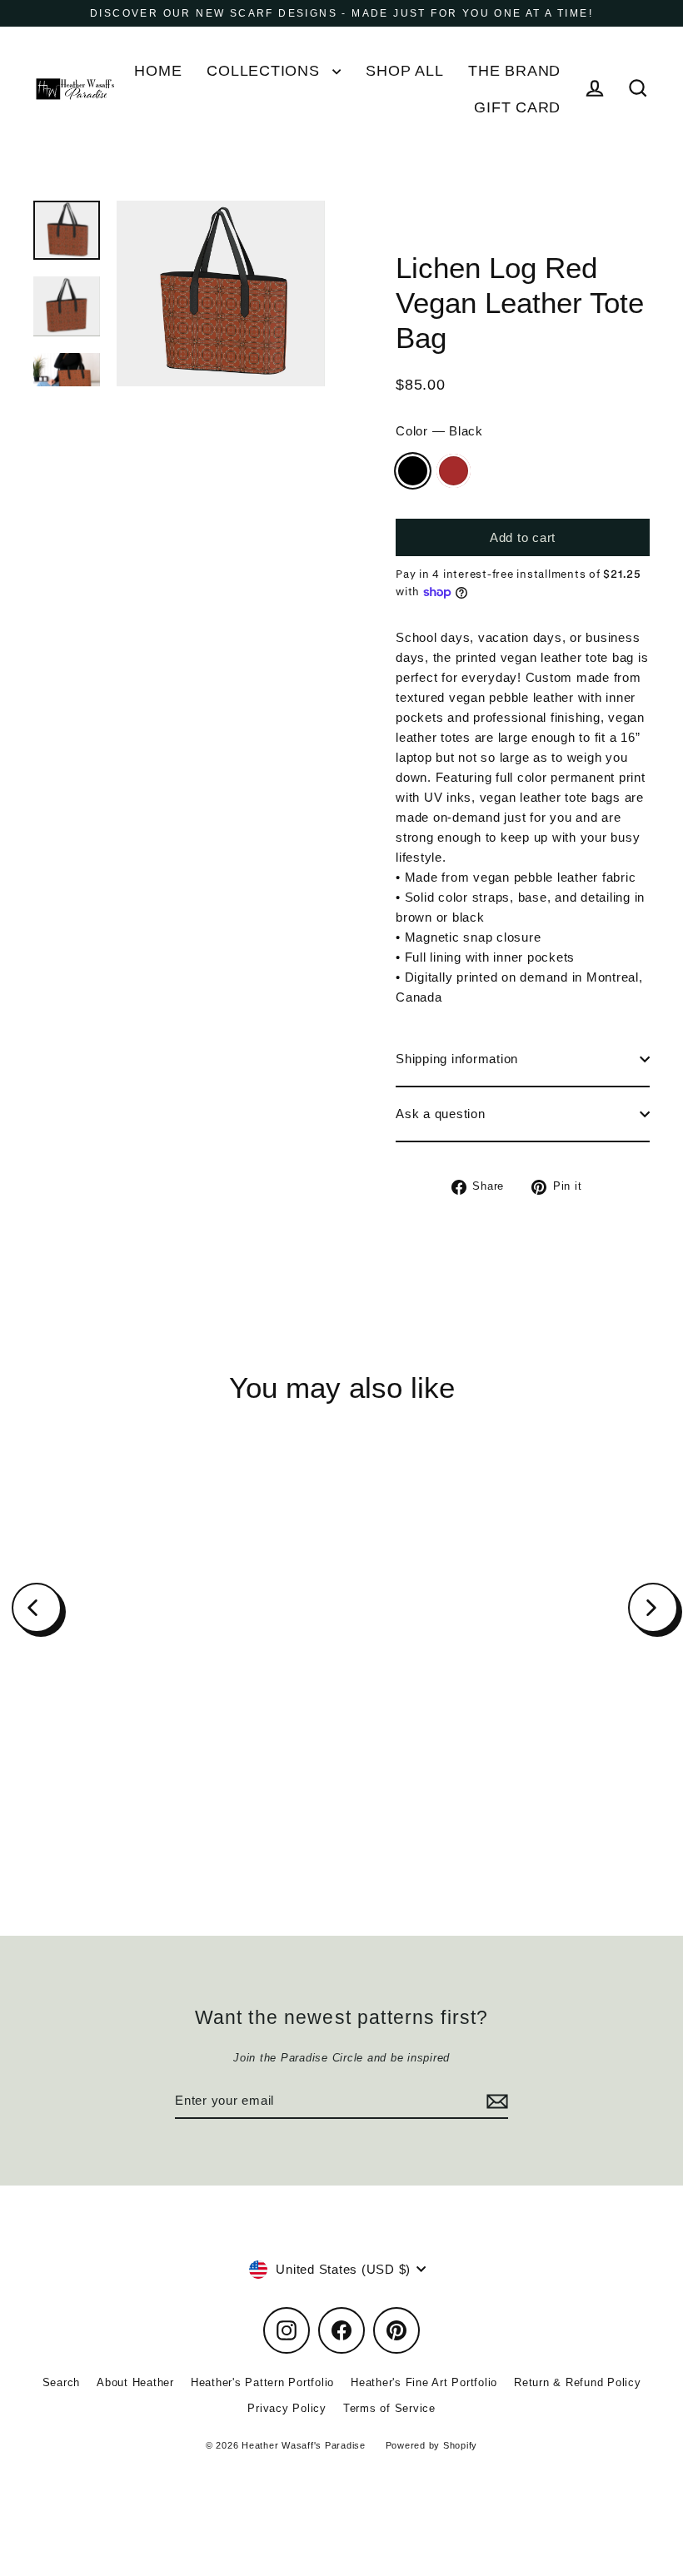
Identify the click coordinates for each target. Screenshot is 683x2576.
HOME (158, 70)
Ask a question (441, 1114)
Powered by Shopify (432, 2445)
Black (413, 471)
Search (62, 2382)
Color (439, 431)
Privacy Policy (287, 2408)
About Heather (135, 2382)
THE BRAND (514, 70)
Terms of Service (389, 2408)
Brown (454, 471)
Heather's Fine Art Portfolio (424, 2382)
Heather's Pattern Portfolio (262, 2382)
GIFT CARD (517, 107)
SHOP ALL (404, 70)
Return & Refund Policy (578, 2382)
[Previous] (37, 1608)
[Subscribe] (495, 2101)
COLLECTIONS (265, 70)
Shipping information (457, 1059)
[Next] (653, 1608)
